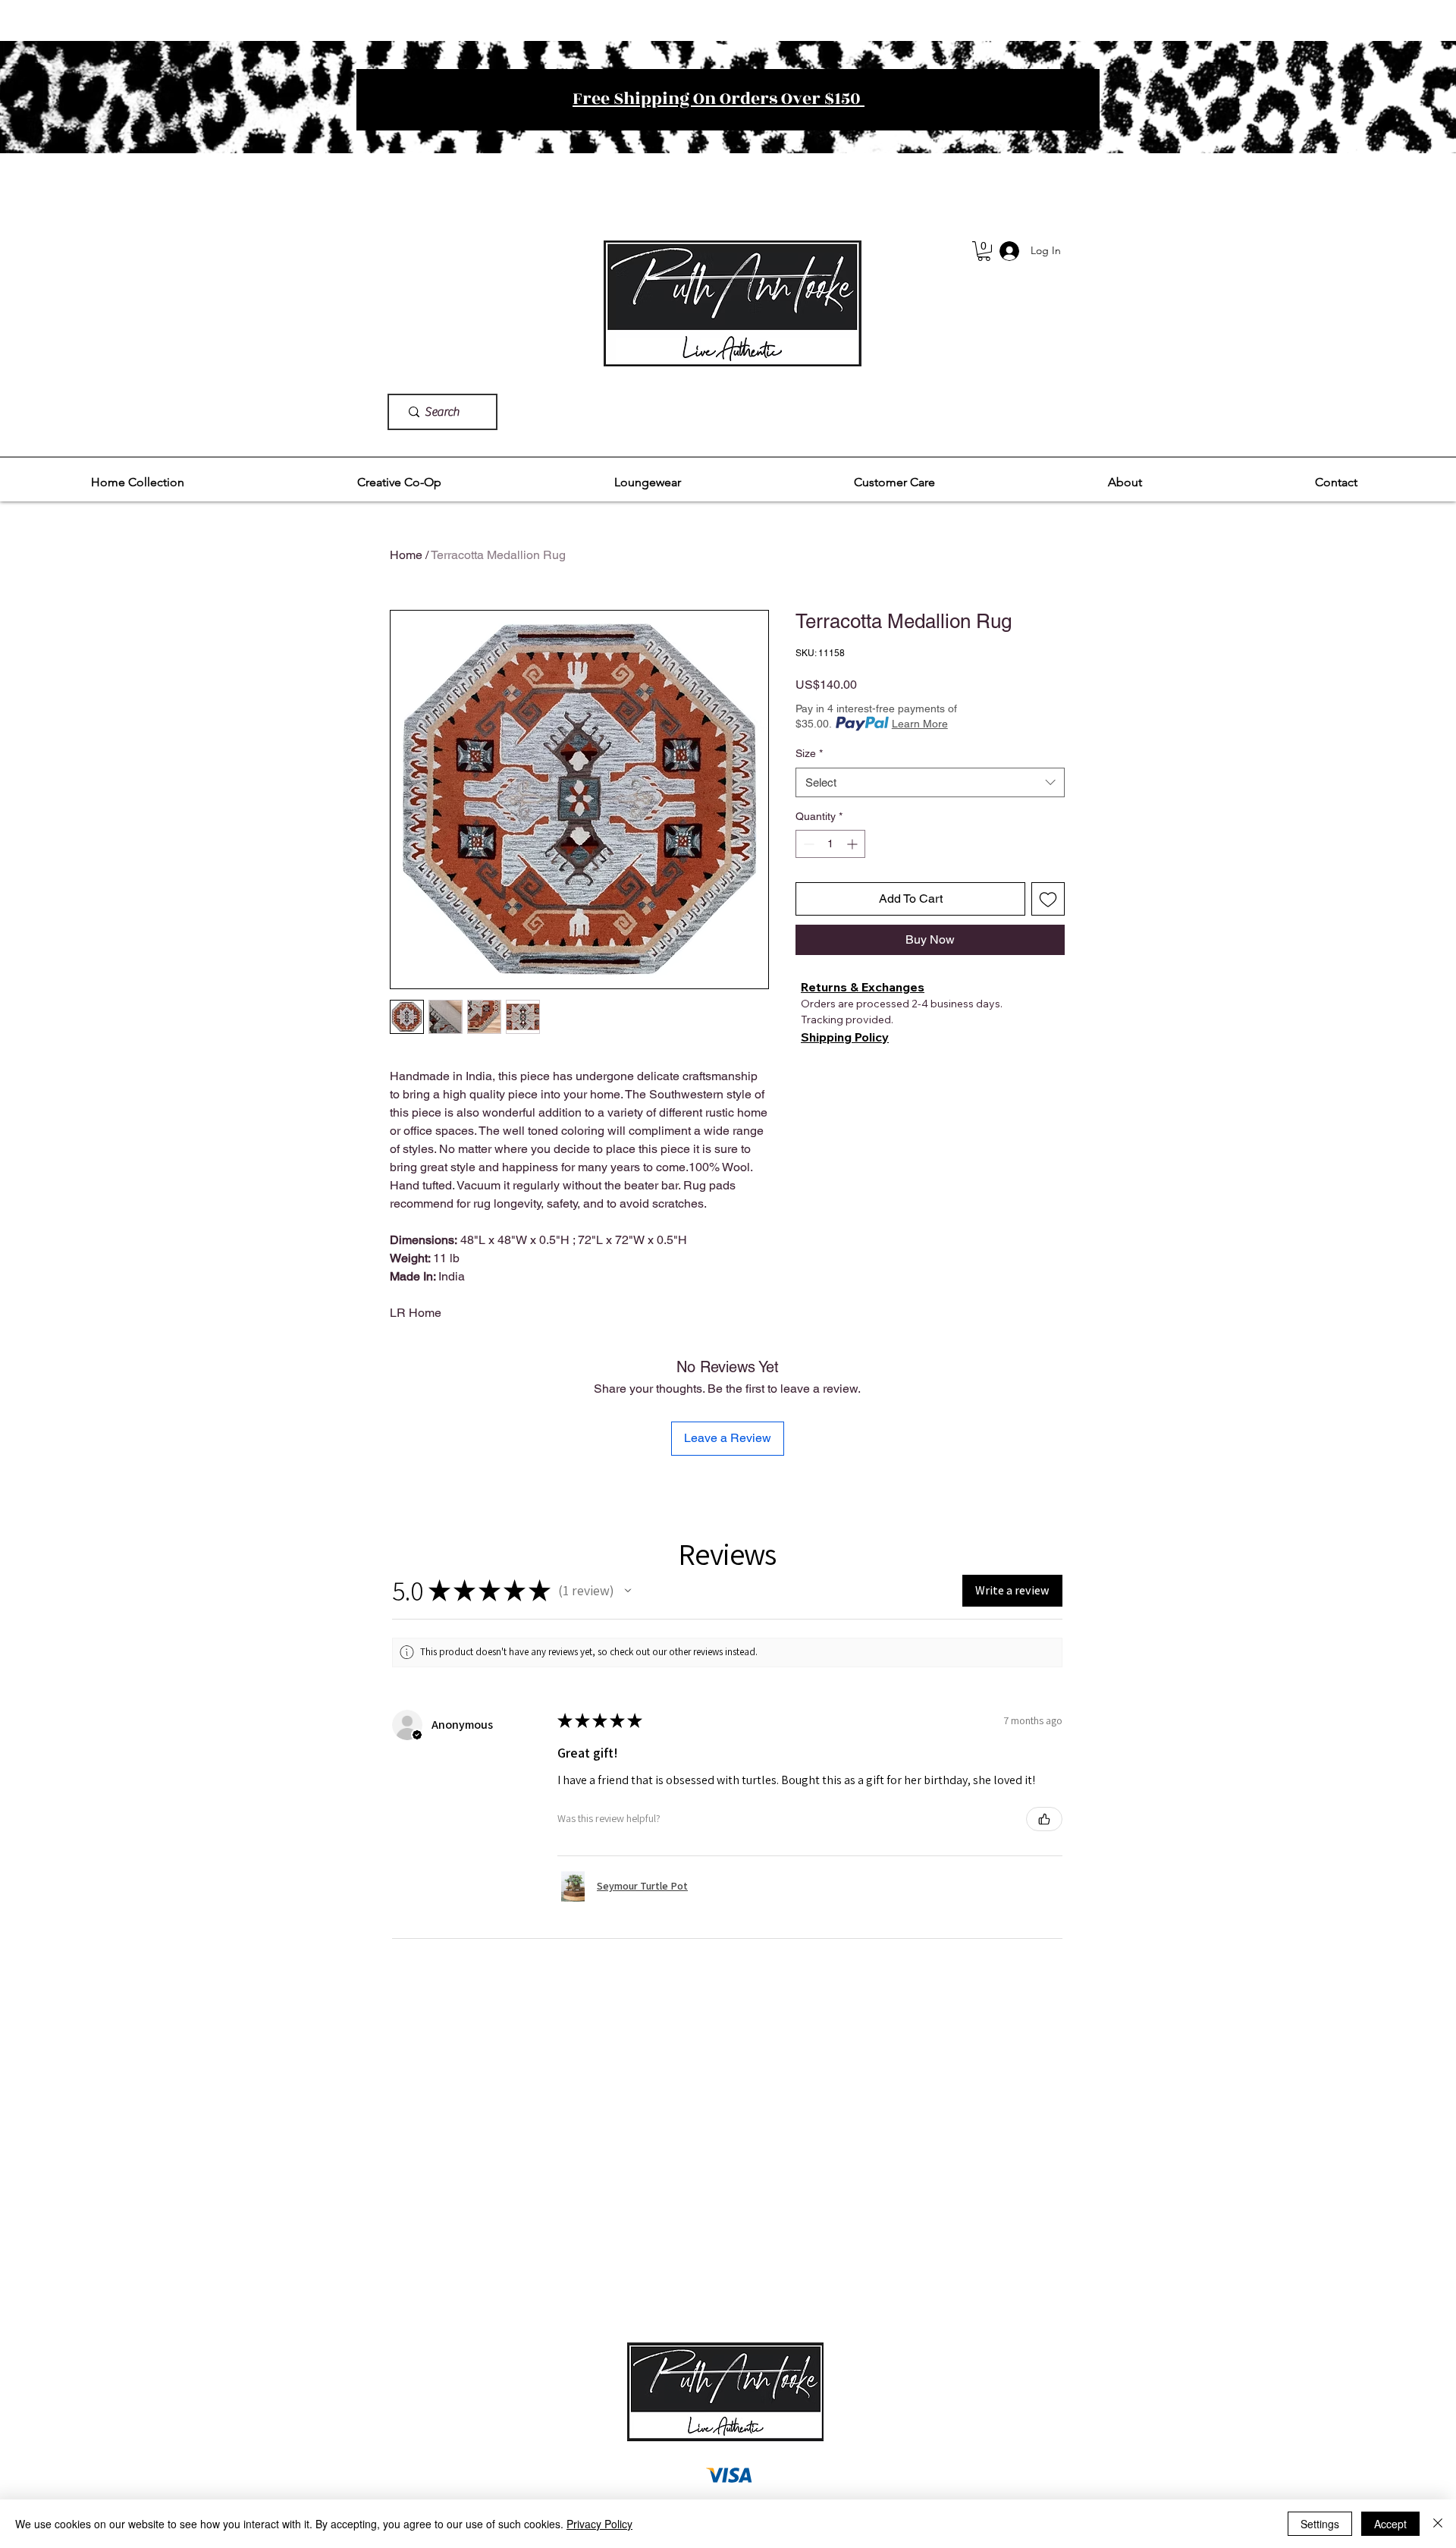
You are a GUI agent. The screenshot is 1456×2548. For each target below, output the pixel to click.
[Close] (1438, 2524)
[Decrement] (807, 844)
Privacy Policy (599, 2524)
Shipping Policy (845, 1037)
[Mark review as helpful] (1044, 1819)
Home (406, 555)
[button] (138, 482)
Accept (1390, 2524)
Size (809, 753)
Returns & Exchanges (863, 987)
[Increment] (854, 844)
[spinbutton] (830, 844)
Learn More (920, 724)
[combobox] (930, 782)
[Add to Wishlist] (1048, 899)
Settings (1320, 2524)
